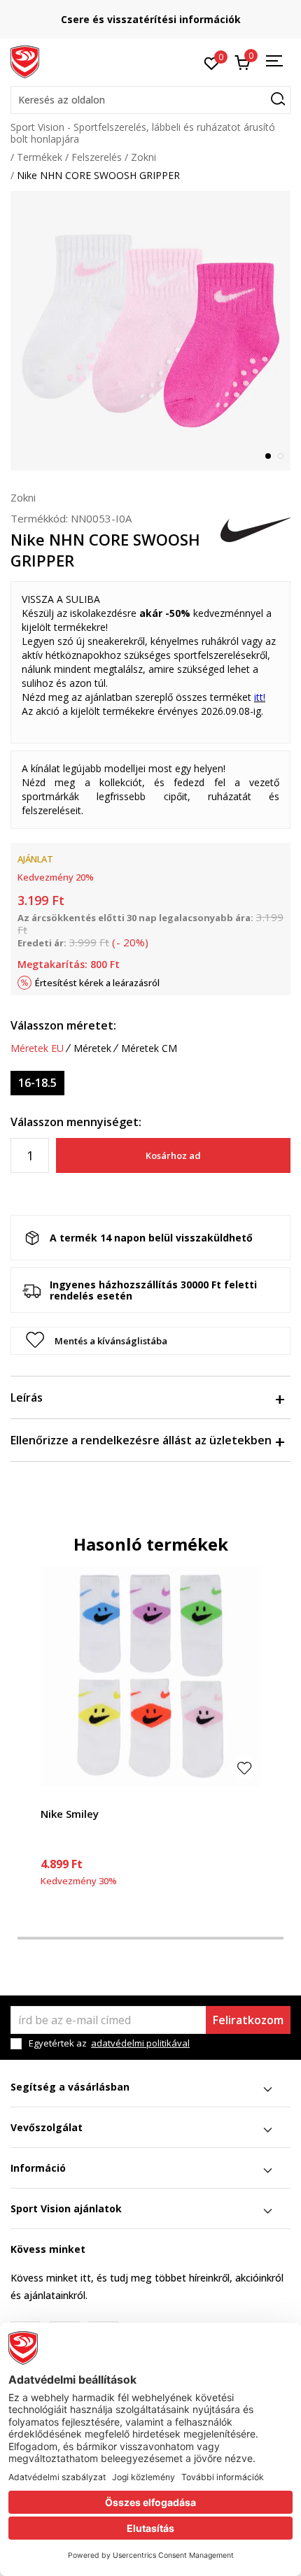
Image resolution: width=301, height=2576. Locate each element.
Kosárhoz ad (173, 1155)
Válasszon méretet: (63, 1025)
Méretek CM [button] (149, 1048)
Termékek (40, 157)
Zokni (143, 157)
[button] (150, 100)
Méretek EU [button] (37, 1048)
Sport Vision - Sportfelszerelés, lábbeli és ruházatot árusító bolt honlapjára (143, 133)
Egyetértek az (109, 2043)
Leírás (27, 1397)
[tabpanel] (150, 331)
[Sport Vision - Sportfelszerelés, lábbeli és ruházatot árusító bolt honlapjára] (25, 61)
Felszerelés (97, 157)
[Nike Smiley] (150, 1677)
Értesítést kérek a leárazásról (97, 983)
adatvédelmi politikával (140, 2043)
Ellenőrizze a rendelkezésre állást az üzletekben (141, 1440)
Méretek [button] (92, 1048)
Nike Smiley (70, 1814)
